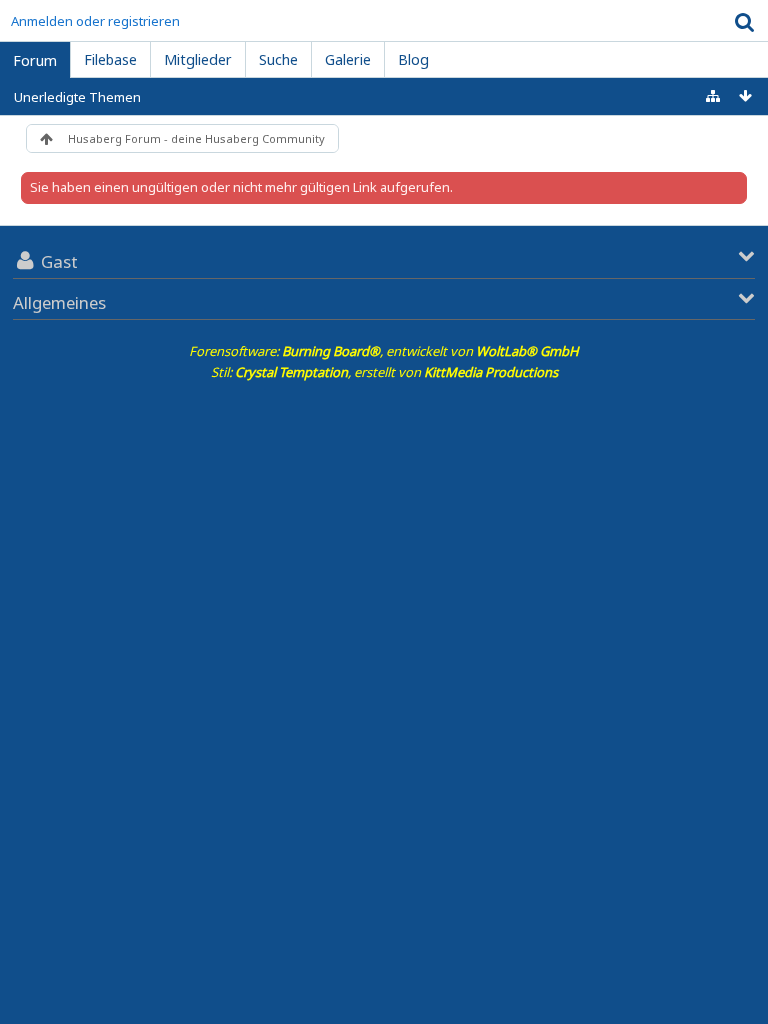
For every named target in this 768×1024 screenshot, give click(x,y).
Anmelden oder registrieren (95, 21)
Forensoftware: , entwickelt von (384, 351)
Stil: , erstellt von (384, 372)
